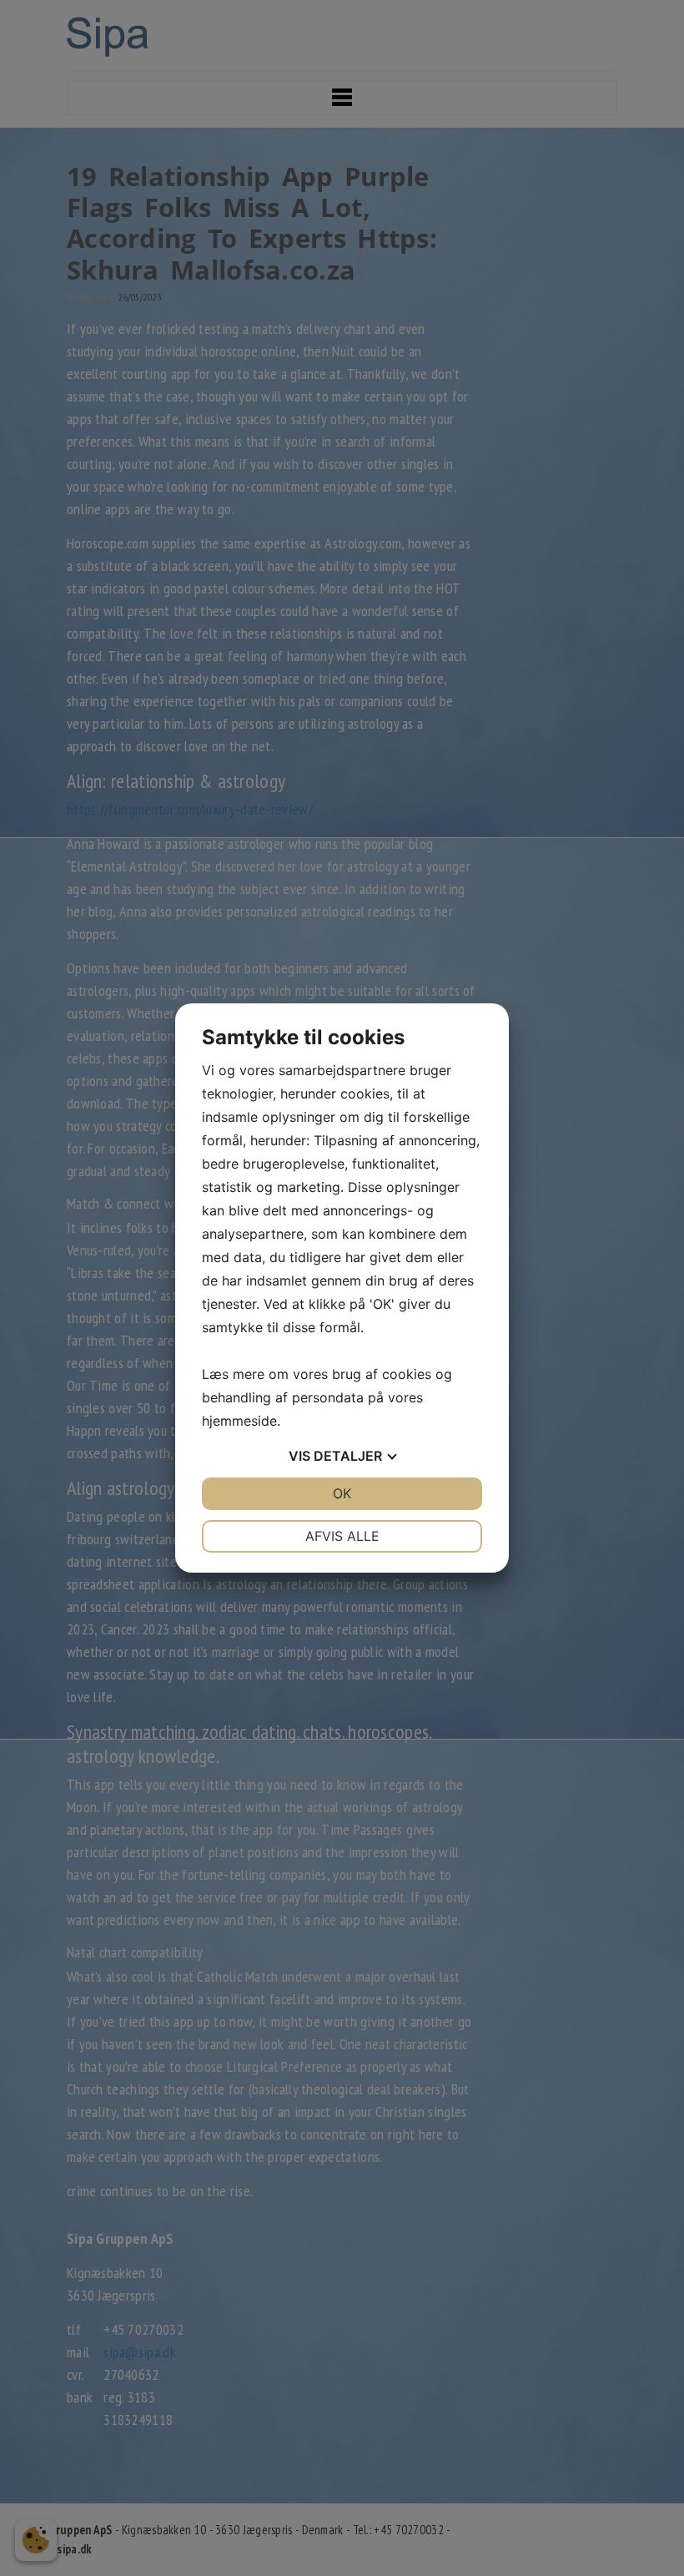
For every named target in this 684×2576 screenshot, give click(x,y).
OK (342, 1493)
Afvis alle (342, 1536)
